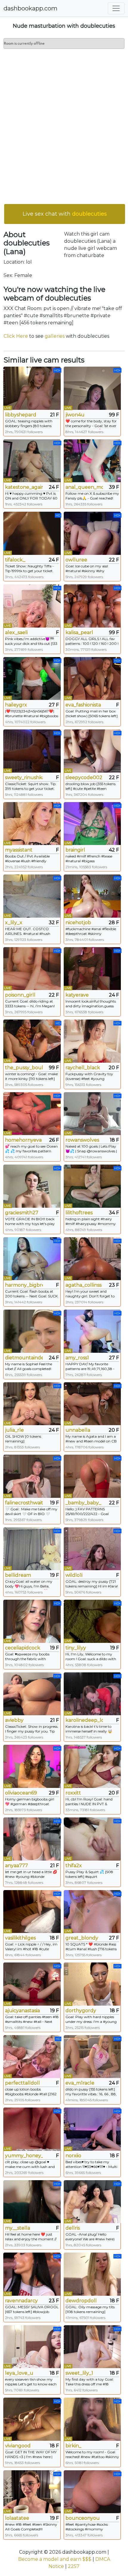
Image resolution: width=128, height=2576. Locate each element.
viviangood (18, 2446)
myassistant (19, 850)
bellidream (18, 1575)
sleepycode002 (84, 778)
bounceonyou (83, 2518)
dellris (73, 2228)
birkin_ (73, 2446)
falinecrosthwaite (24, 1503)
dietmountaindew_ (24, 1358)
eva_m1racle (80, 2083)
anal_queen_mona (84, 487)
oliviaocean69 (21, 1793)
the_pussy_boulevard (24, 1068)
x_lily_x (14, 923)
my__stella (18, 2228)
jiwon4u (75, 415)
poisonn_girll (20, 995)
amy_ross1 (77, 1358)
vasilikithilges (20, 1938)
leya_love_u (19, 2373)
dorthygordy (81, 2011)
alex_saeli (16, 632)
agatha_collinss (83, 1285)
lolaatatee (17, 2518)
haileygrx (16, 705)
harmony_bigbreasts (24, 1285)
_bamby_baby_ (83, 1503)
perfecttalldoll (22, 2083)
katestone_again (24, 487)
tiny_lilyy (76, 1648)
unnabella (78, 1430)
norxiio (73, 2156)
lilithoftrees (79, 1213)
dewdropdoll (81, 2301)
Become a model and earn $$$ (55, 2559)
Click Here (16, 336)
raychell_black (83, 1068)
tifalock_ (15, 560)
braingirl (75, 850)
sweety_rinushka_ (24, 778)
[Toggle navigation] (116, 8)
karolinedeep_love (84, 1720)
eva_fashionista (83, 705)
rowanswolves (82, 1140)
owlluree (76, 560)
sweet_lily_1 (79, 2373)
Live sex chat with (65, 214)
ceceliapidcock (23, 1648)
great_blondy (82, 1938)
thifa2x (74, 1866)
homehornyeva (23, 1140)
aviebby (14, 1720)
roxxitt (73, 1793)
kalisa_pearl (79, 632)
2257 (74, 2566)
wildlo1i (74, 1575)
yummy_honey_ (24, 2156)
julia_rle (14, 1430)
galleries (55, 336)
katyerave (77, 995)
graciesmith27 (22, 1213)
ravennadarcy (21, 2301)
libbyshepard (21, 415)
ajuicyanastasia (22, 2011)
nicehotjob (78, 923)
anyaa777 (17, 1866)
